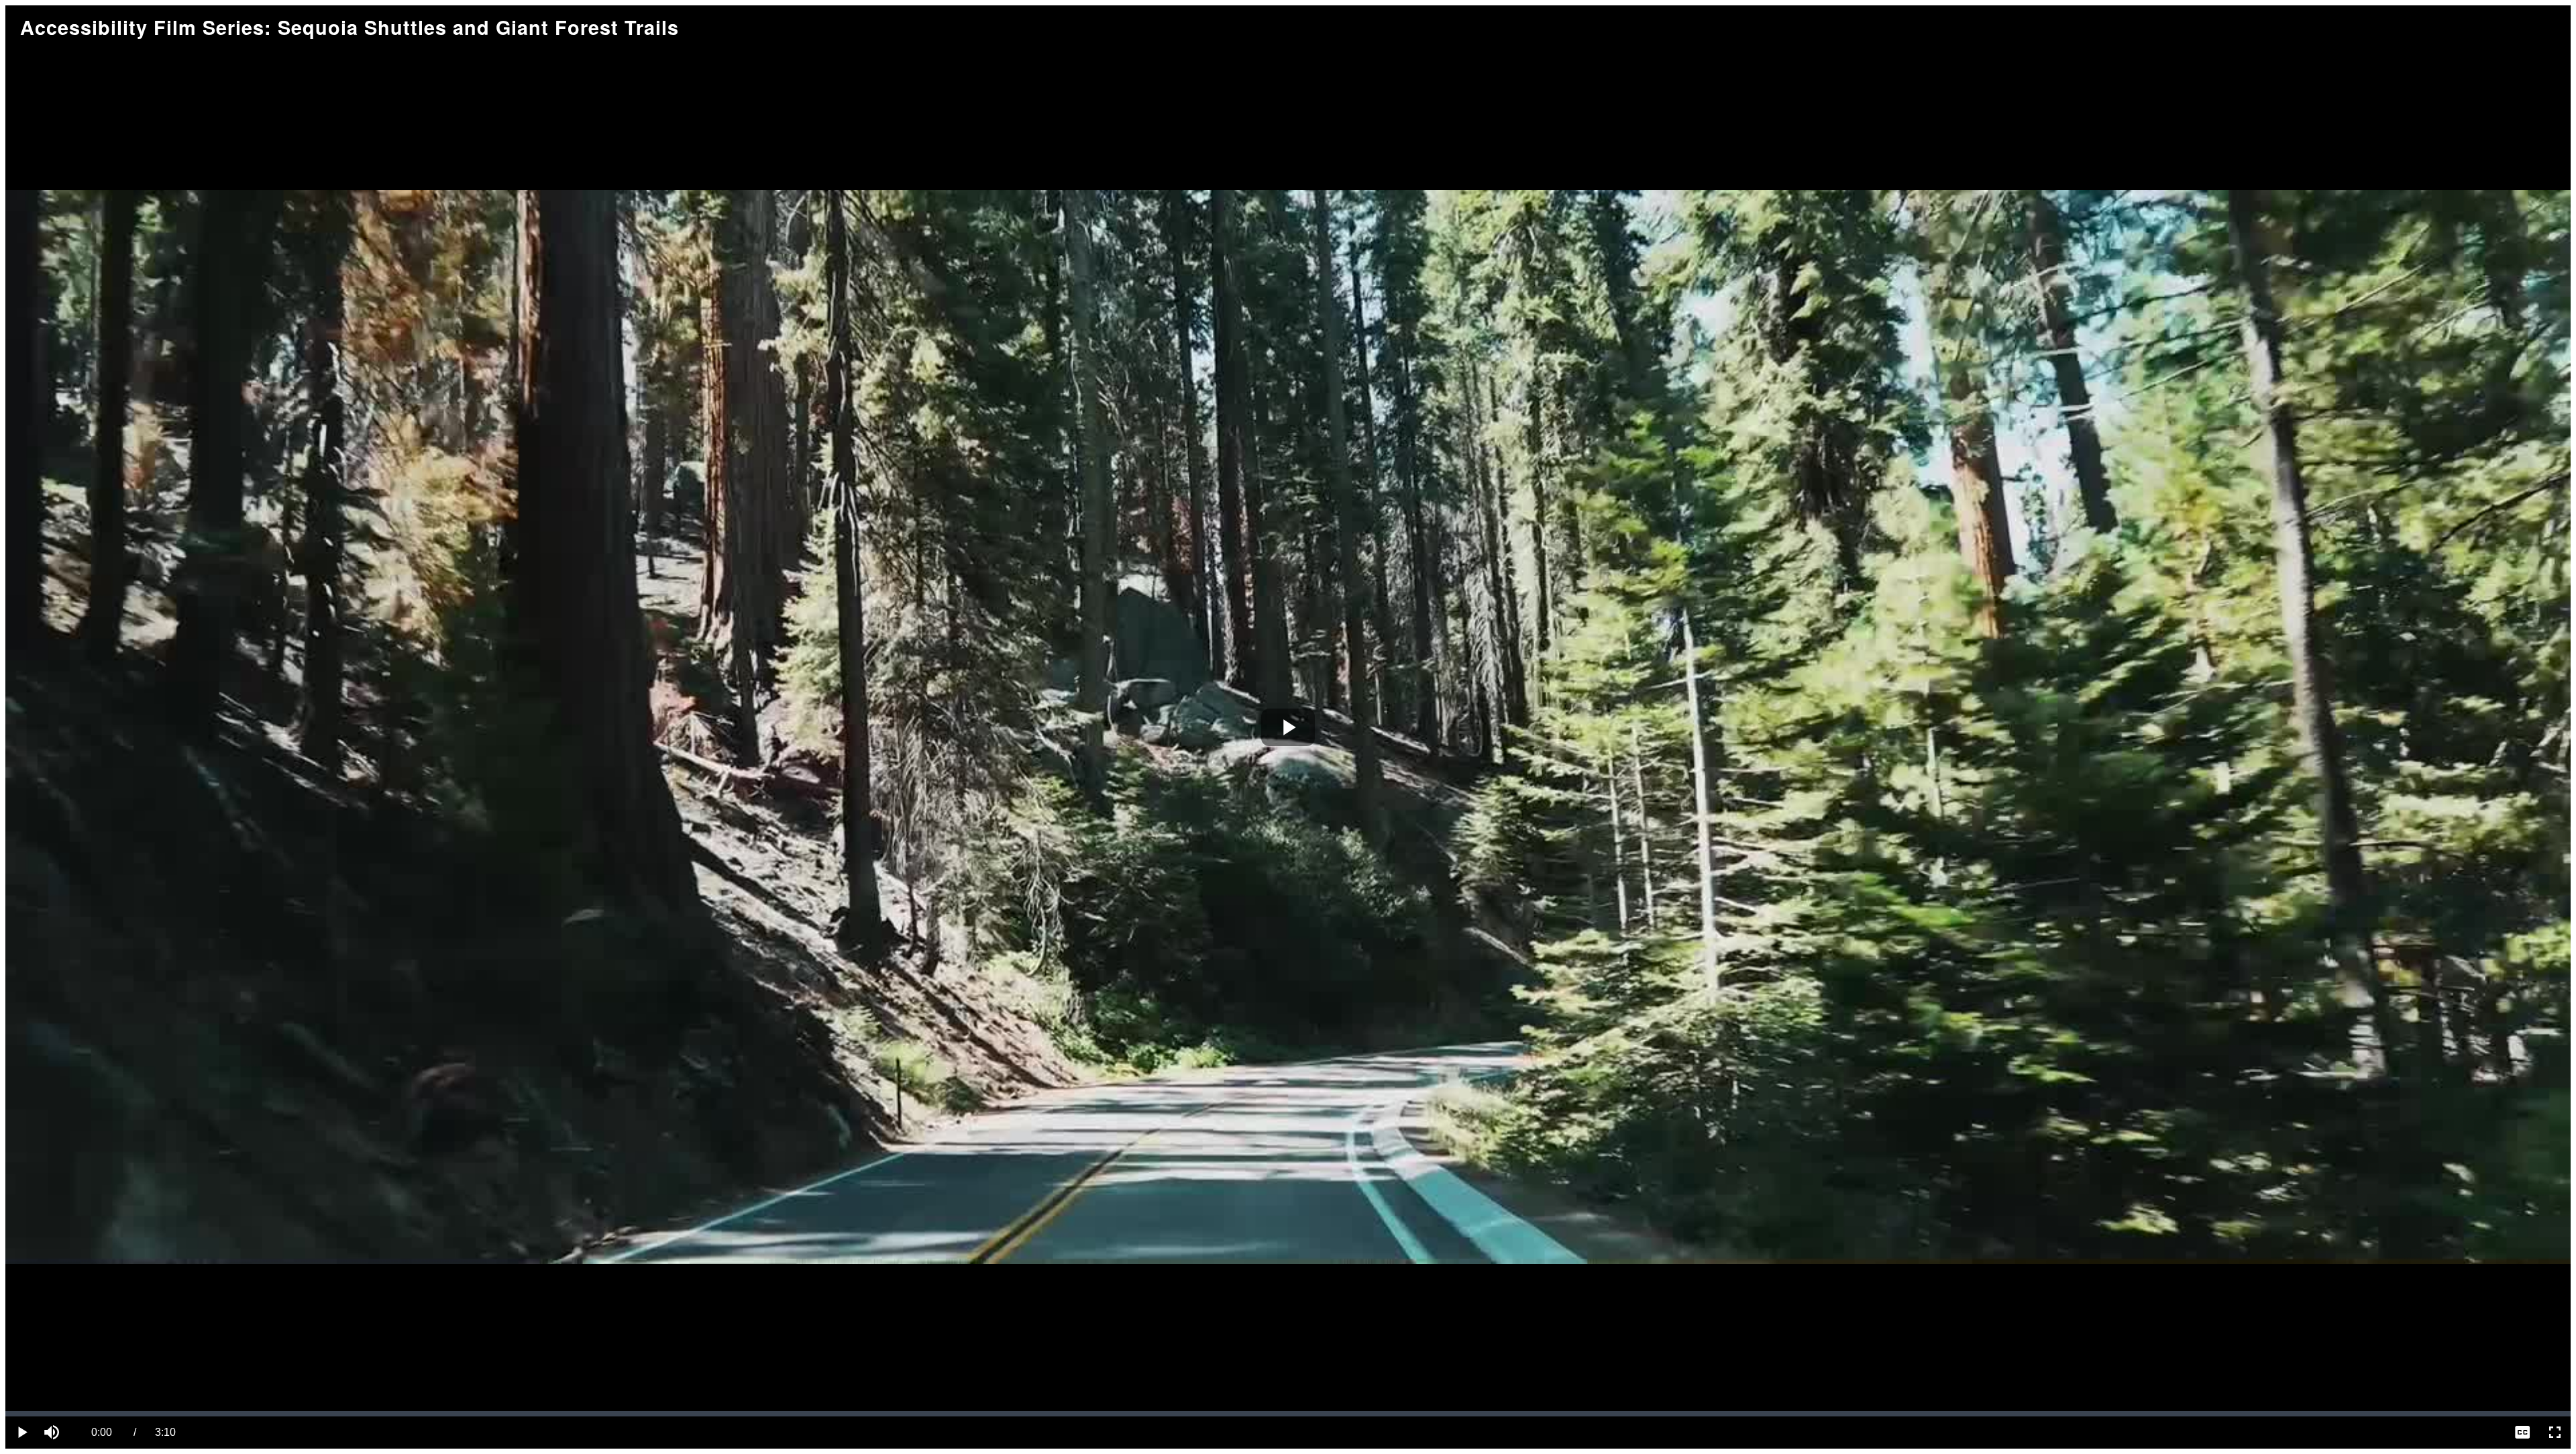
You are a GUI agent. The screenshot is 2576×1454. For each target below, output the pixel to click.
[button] (54, 1433)
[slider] (1288, 1414)
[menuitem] (2522, 1433)
